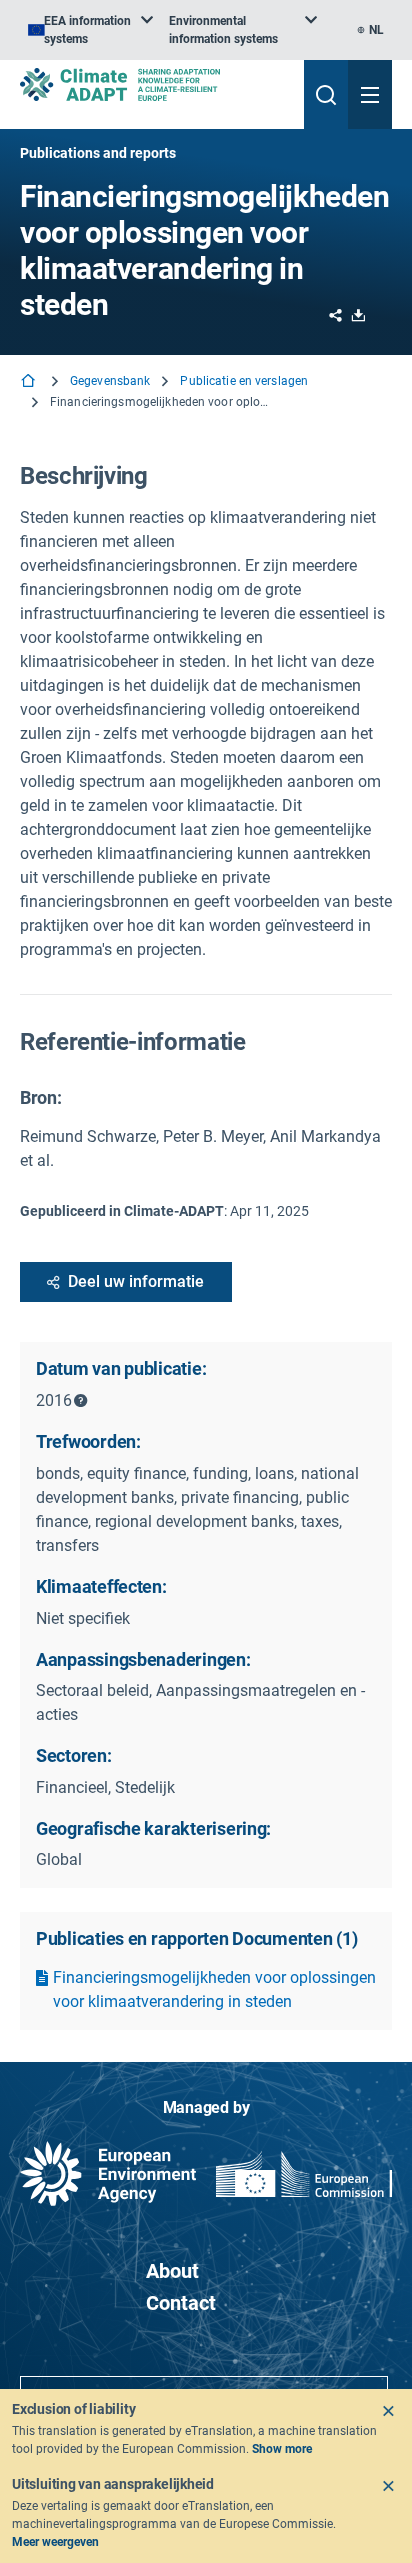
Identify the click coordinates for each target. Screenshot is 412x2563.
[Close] (388, 2411)
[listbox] (90, 30)
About (172, 2271)
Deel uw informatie (136, 1281)
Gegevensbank (110, 381)
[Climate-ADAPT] (154, 84)
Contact (181, 2303)
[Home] (30, 382)
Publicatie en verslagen (244, 381)
